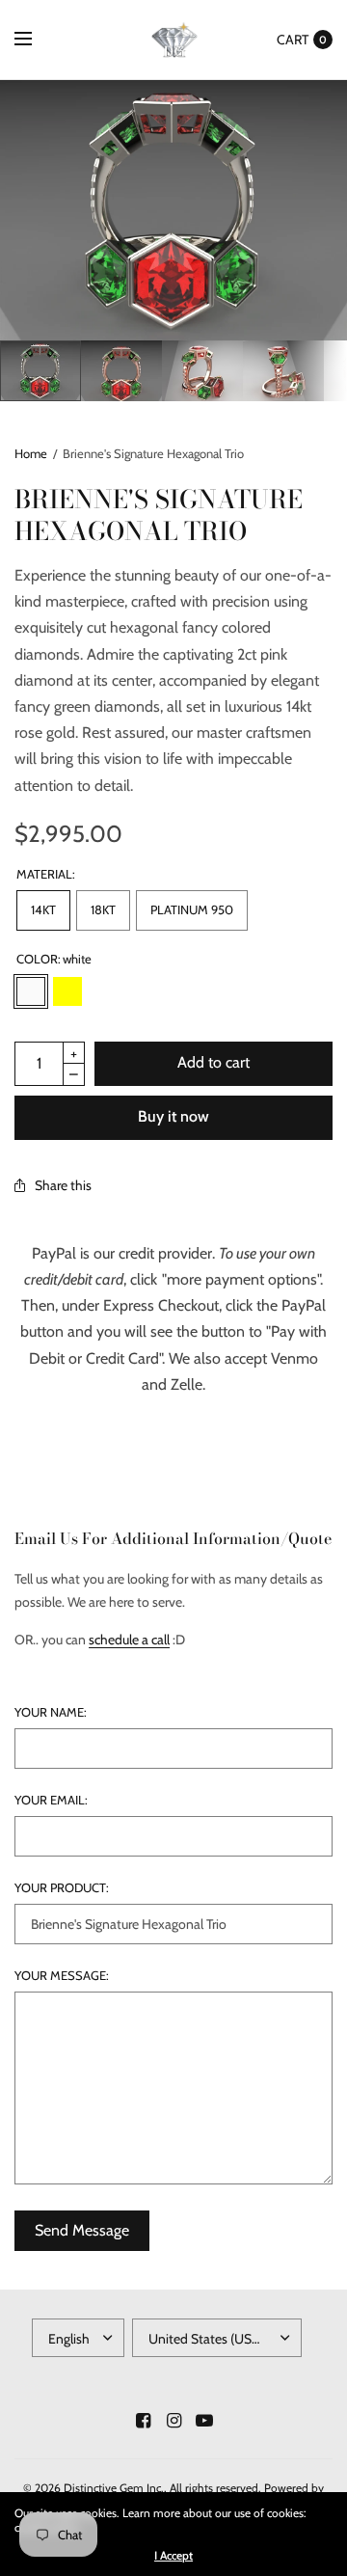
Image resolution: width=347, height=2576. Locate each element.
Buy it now (173, 1116)
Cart (293, 40)
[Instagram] (173, 2421)
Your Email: (51, 1800)
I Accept (173, 2556)
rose (104, 991)
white (31, 991)
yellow (67, 991)
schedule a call (129, 1640)
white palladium (141, 991)
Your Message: (62, 1976)
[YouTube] (204, 2421)
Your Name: (51, 1712)
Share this (63, 1185)
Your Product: (62, 1888)
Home (31, 453)
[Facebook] (143, 2421)
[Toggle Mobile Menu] (36, 40)
